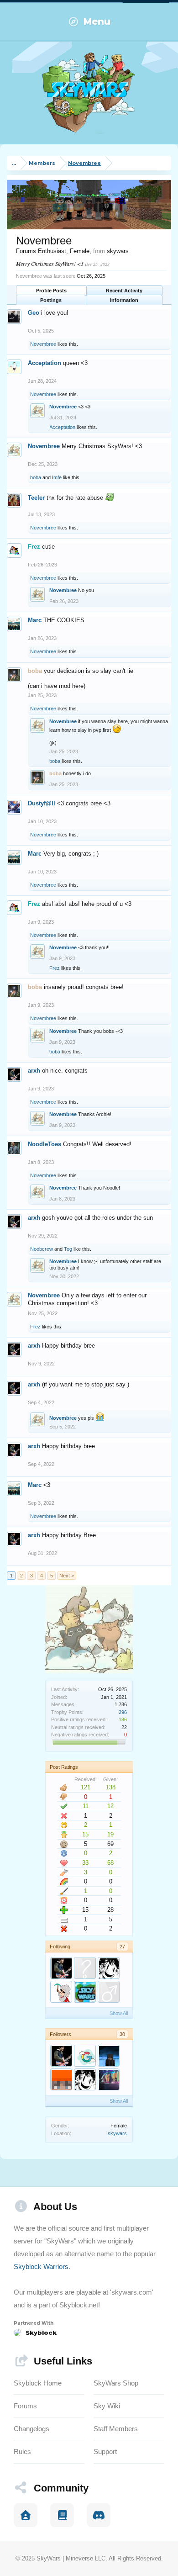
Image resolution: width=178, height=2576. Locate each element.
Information (124, 300)
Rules (22, 2452)
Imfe (57, 477)
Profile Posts (51, 291)
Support (105, 2452)
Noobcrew (42, 1249)
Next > (67, 1576)
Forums (25, 2406)
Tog (68, 1249)
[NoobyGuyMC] (109, 2056)
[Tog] (109, 2079)
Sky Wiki (107, 2406)
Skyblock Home (38, 2383)
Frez (55, 968)
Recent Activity (124, 291)
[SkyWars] (85, 1992)
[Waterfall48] (109, 1968)
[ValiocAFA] (61, 2079)
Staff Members (116, 2429)
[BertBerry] (109, 1992)
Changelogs (31, 2429)
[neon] (85, 1968)
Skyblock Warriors (41, 2267)
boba (36, 477)
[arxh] (61, 1968)
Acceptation (44, 363)
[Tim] (85, 2056)
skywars (117, 2133)
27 (122, 1947)
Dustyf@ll (42, 803)
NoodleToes (44, 1144)
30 (122, 2034)
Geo (34, 313)
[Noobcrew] (61, 1992)
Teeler (36, 498)
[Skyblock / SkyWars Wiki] (62, 2515)
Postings (51, 300)
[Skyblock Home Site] (26, 2515)
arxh (34, 1071)
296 (123, 1712)
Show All (119, 2013)
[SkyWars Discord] (99, 2515)
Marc (35, 620)
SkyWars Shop (116, 2383)
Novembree (43, 344)
